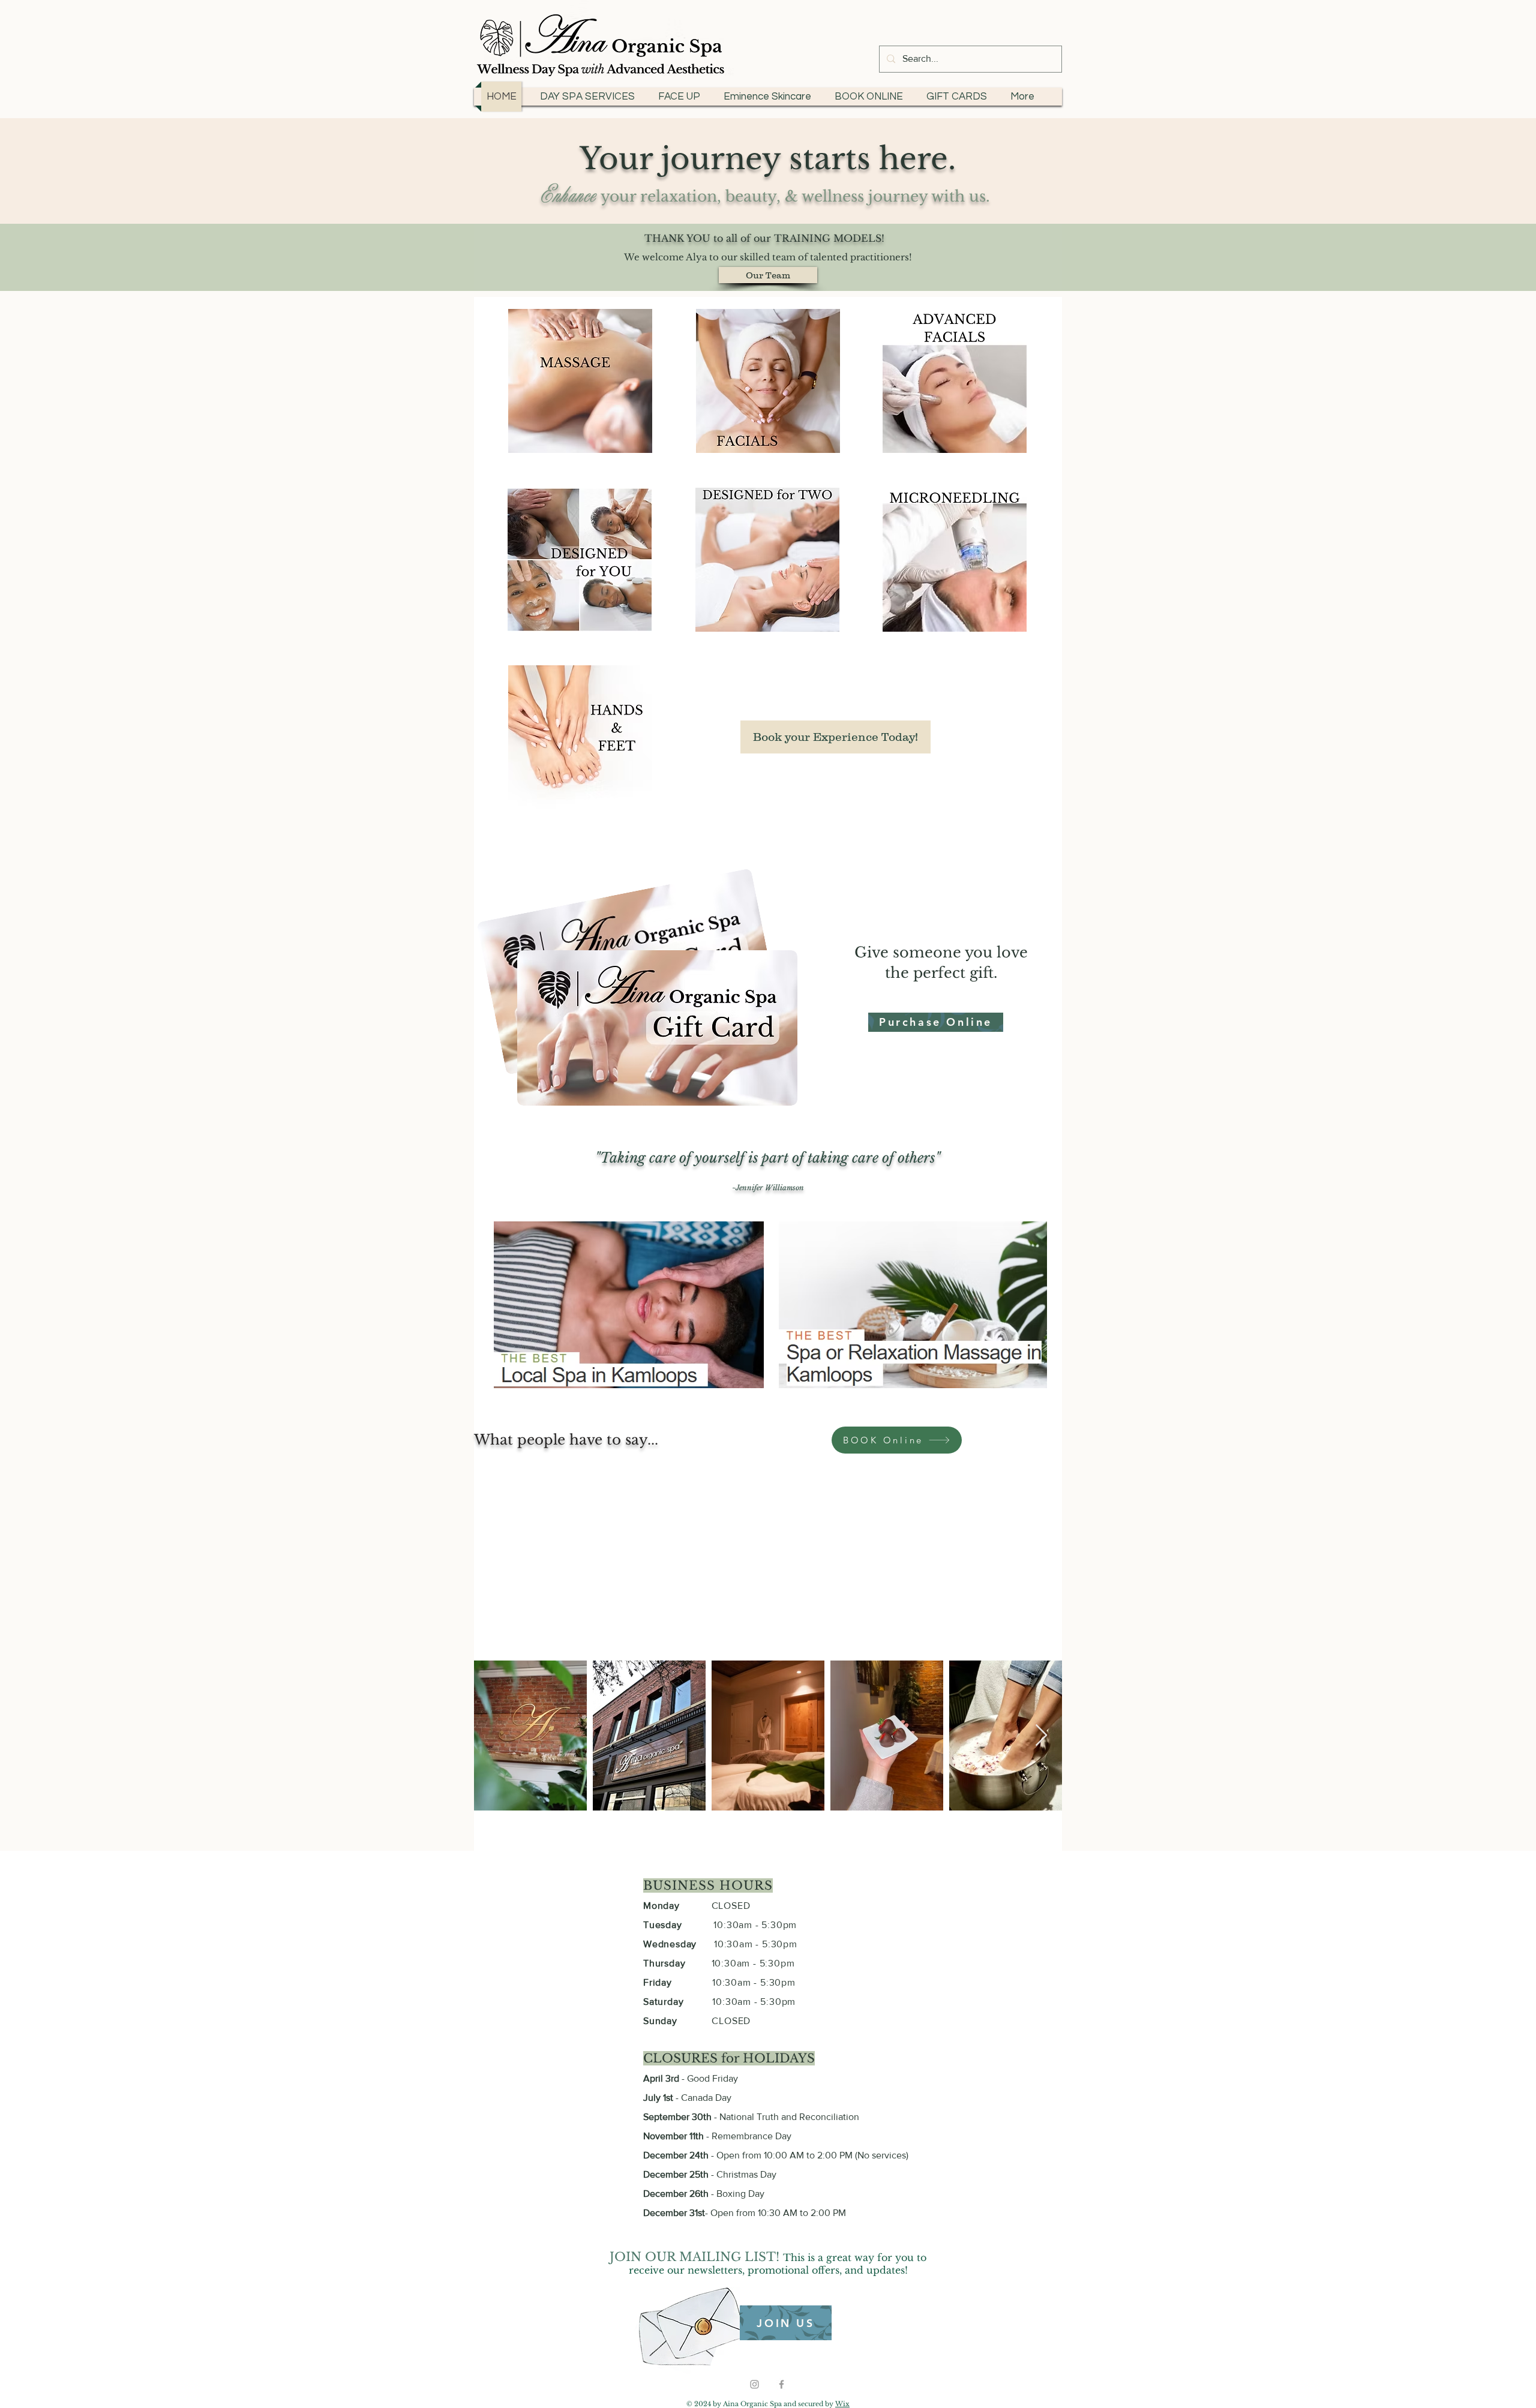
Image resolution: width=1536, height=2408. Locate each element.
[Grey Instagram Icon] (754, 2384)
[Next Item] (1041, 1736)
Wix (842, 2404)
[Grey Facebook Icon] (781, 2384)
